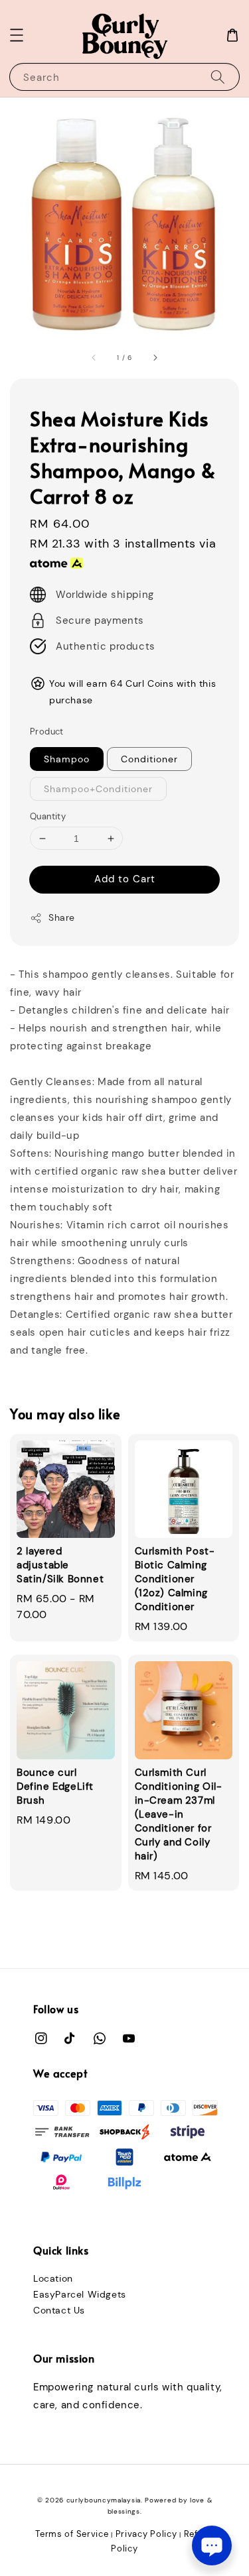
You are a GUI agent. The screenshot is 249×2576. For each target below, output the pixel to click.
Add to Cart (125, 879)
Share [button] (62, 917)
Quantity (48, 816)
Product (47, 732)
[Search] (218, 77)
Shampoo (67, 759)
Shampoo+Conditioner (98, 789)
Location (53, 2278)
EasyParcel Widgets (80, 2294)
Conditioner (149, 759)
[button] (17, 35)
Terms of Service (72, 2534)
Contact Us (59, 2310)
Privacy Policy (146, 2534)
